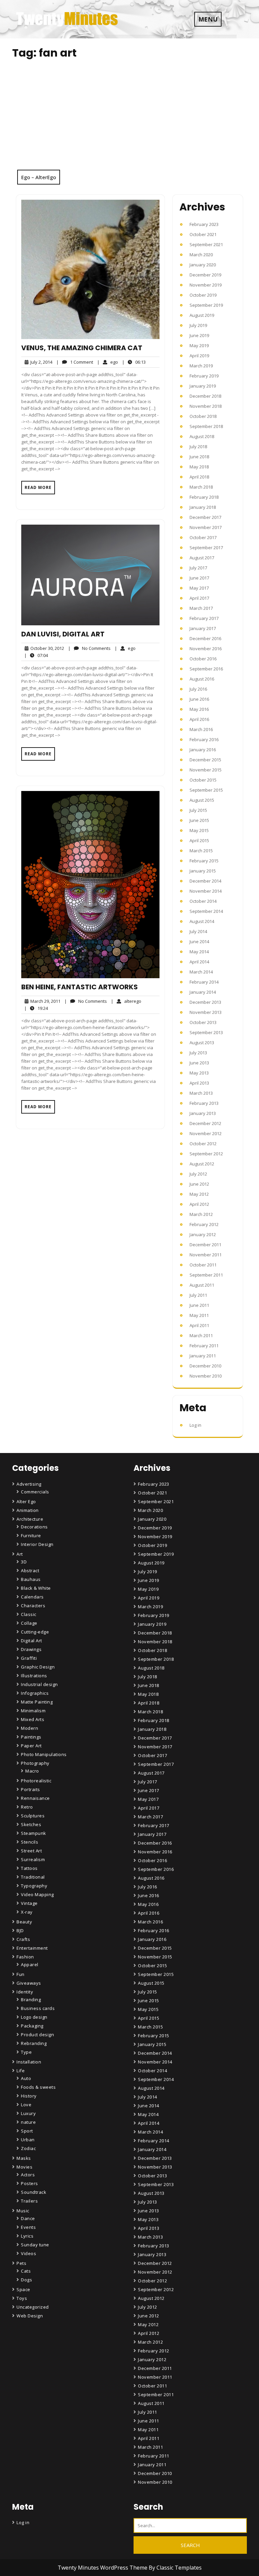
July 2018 (198, 447)
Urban (28, 2140)
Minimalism (33, 1711)
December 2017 (205, 517)
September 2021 (206, 244)
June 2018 (199, 457)
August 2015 (202, 800)
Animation (28, 1510)
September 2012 (206, 1154)
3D (24, 1562)
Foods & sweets (38, 2087)
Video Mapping (37, 1894)
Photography (35, 1763)
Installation (29, 2062)
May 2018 (199, 467)
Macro (32, 1771)
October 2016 (203, 659)
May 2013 (199, 1073)
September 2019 (206, 305)
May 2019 (199, 345)
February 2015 (204, 861)
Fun (21, 1974)
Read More (38, 487)
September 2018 (206, 426)
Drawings (31, 1649)
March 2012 (201, 1214)
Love (26, 2105)
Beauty (24, 1922)
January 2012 (203, 1234)
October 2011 (203, 1265)
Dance (28, 2218)
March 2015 (201, 851)
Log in (195, 1425)
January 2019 (203, 386)
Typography (34, 1886)
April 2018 (199, 477)
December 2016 (205, 638)
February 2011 (204, 1346)
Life (21, 2071)
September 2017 (206, 548)
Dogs (26, 2280)
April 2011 (199, 1325)
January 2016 (203, 750)
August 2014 (202, 921)
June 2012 (199, 1184)
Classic (29, 1614)
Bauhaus (31, 1579)
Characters (33, 1606)
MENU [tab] (208, 19)
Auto (26, 2078)
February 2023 (204, 224)
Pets (21, 2263)
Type (26, 2052)
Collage (29, 1623)
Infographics (35, 1693)
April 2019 (199, 356)
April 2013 (199, 1083)
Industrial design (39, 1684)
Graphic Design (38, 1667)
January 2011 (203, 1356)
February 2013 (204, 1103)
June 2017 (199, 578)
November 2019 (206, 285)
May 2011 (199, 1315)
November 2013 (206, 1012)
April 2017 (199, 598)
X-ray (27, 1912)
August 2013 (202, 1043)
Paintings (31, 1737)
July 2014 (198, 931)
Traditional (33, 1877)
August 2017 (202, 558)
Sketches (31, 1824)
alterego (126, 1001)
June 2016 (199, 699)
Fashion (25, 1957)
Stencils (30, 1842)
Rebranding (34, 2043)
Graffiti (29, 1658)
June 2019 (199, 335)
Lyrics (27, 2236)
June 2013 (199, 1063)
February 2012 (204, 1224)
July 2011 (198, 1295)
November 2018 (206, 406)
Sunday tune (35, 2245)
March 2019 (201, 366)
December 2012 (205, 1123)
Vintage (29, 1903)
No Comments (89, 648)
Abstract (30, 1571)
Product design (37, 2035)
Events (28, 2227)
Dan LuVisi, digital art (63, 634)
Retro (27, 1807)
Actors (28, 2175)
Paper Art (31, 1746)
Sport (27, 2131)
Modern (30, 1728)
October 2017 (203, 537)
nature (28, 2122)
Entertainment (32, 1948)
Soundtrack (34, 2192)
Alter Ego (26, 1501)
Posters (30, 2183)
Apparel (30, 1964)
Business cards (38, 2008)
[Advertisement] (129, 119)
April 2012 (199, 1204)
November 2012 (206, 1133)
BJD (20, 1930)
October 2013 (203, 1022)
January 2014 (203, 992)
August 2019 (202, 315)
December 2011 (205, 1245)
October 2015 (203, 780)
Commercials (35, 1492)
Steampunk (34, 1833)
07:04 (36, 655)
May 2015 (199, 830)
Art (20, 1554)
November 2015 (206, 770)
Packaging (32, 2026)
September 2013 (206, 1032)
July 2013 (198, 1053)
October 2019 (203, 295)
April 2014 (199, 962)
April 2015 (199, 840)
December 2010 (205, 1366)
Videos (28, 2253)
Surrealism (33, 1859)
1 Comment (75, 362)
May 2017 (199, 588)
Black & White (36, 1588)
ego (108, 362)
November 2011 (206, 1255)
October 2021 (203, 234)
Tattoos (29, 1868)
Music (23, 2211)
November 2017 (206, 527)
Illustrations (34, 1676)
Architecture (30, 1519)
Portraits (31, 1789)
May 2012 (199, 1194)
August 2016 (202, 679)
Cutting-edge (35, 1632)
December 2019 (205, 275)
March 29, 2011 (44, 1001)
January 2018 (203, 507)
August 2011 (202, 1285)
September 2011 (206, 1275)
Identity (25, 1992)
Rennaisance (35, 1798)
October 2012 (203, 1144)
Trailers (29, 2201)
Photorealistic (36, 1781)
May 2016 (199, 709)
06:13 (134, 362)
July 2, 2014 (40, 362)
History (29, 2096)
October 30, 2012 (46, 648)
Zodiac (28, 2148)
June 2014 (199, 942)
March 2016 (201, 729)
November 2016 (206, 649)
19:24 (36, 1008)
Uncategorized (33, 2307)
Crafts (23, 1939)
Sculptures (33, 1816)
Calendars (32, 1597)
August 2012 (202, 1164)
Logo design (34, 2017)
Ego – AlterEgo (39, 177)
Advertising (29, 1484)
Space (23, 2289)
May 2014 (199, 952)
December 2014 (205, 881)
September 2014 (206, 911)
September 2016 (206, 669)
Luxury (28, 2113)
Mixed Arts (33, 1719)
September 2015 (206, 790)
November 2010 (206, 1376)
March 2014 (201, 972)
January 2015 (203, 871)
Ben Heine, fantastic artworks (80, 987)
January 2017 (203, 628)
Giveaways (29, 1983)
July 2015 (198, 810)
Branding (31, 2000)
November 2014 (206, 891)
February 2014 (204, 982)
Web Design (30, 2316)
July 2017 (198, 568)
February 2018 (204, 497)
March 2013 (201, 1093)
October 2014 (203, 901)
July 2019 (198, 325)
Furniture (31, 1535)
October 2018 (203, 416)
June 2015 (199, 820)
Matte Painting (37, 1702)
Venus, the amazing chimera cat (82, 348)
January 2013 (203, 1113)
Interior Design (37, 1544)
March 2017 (201, 608)
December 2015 (205, 760)
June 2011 (199, 1305)
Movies (24, 2167)
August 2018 (202, 436)
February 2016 (204, 739)
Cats (26, 2271)
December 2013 (205, 1002)
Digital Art (32, 1641)
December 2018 (205, 396)
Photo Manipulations (44, 1754)
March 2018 (201, 487)
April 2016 (199, 719)
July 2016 (198, 689)
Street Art (31, 1851)
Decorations (34, 1527)
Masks (24, 2158)
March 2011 (201, 1335)
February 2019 (204, 376)
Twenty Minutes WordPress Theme (103, 2568)
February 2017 (204, 618)
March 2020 (201, 255)
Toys (22, 2298)
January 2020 (203, 265)
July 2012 (198, 1174)
